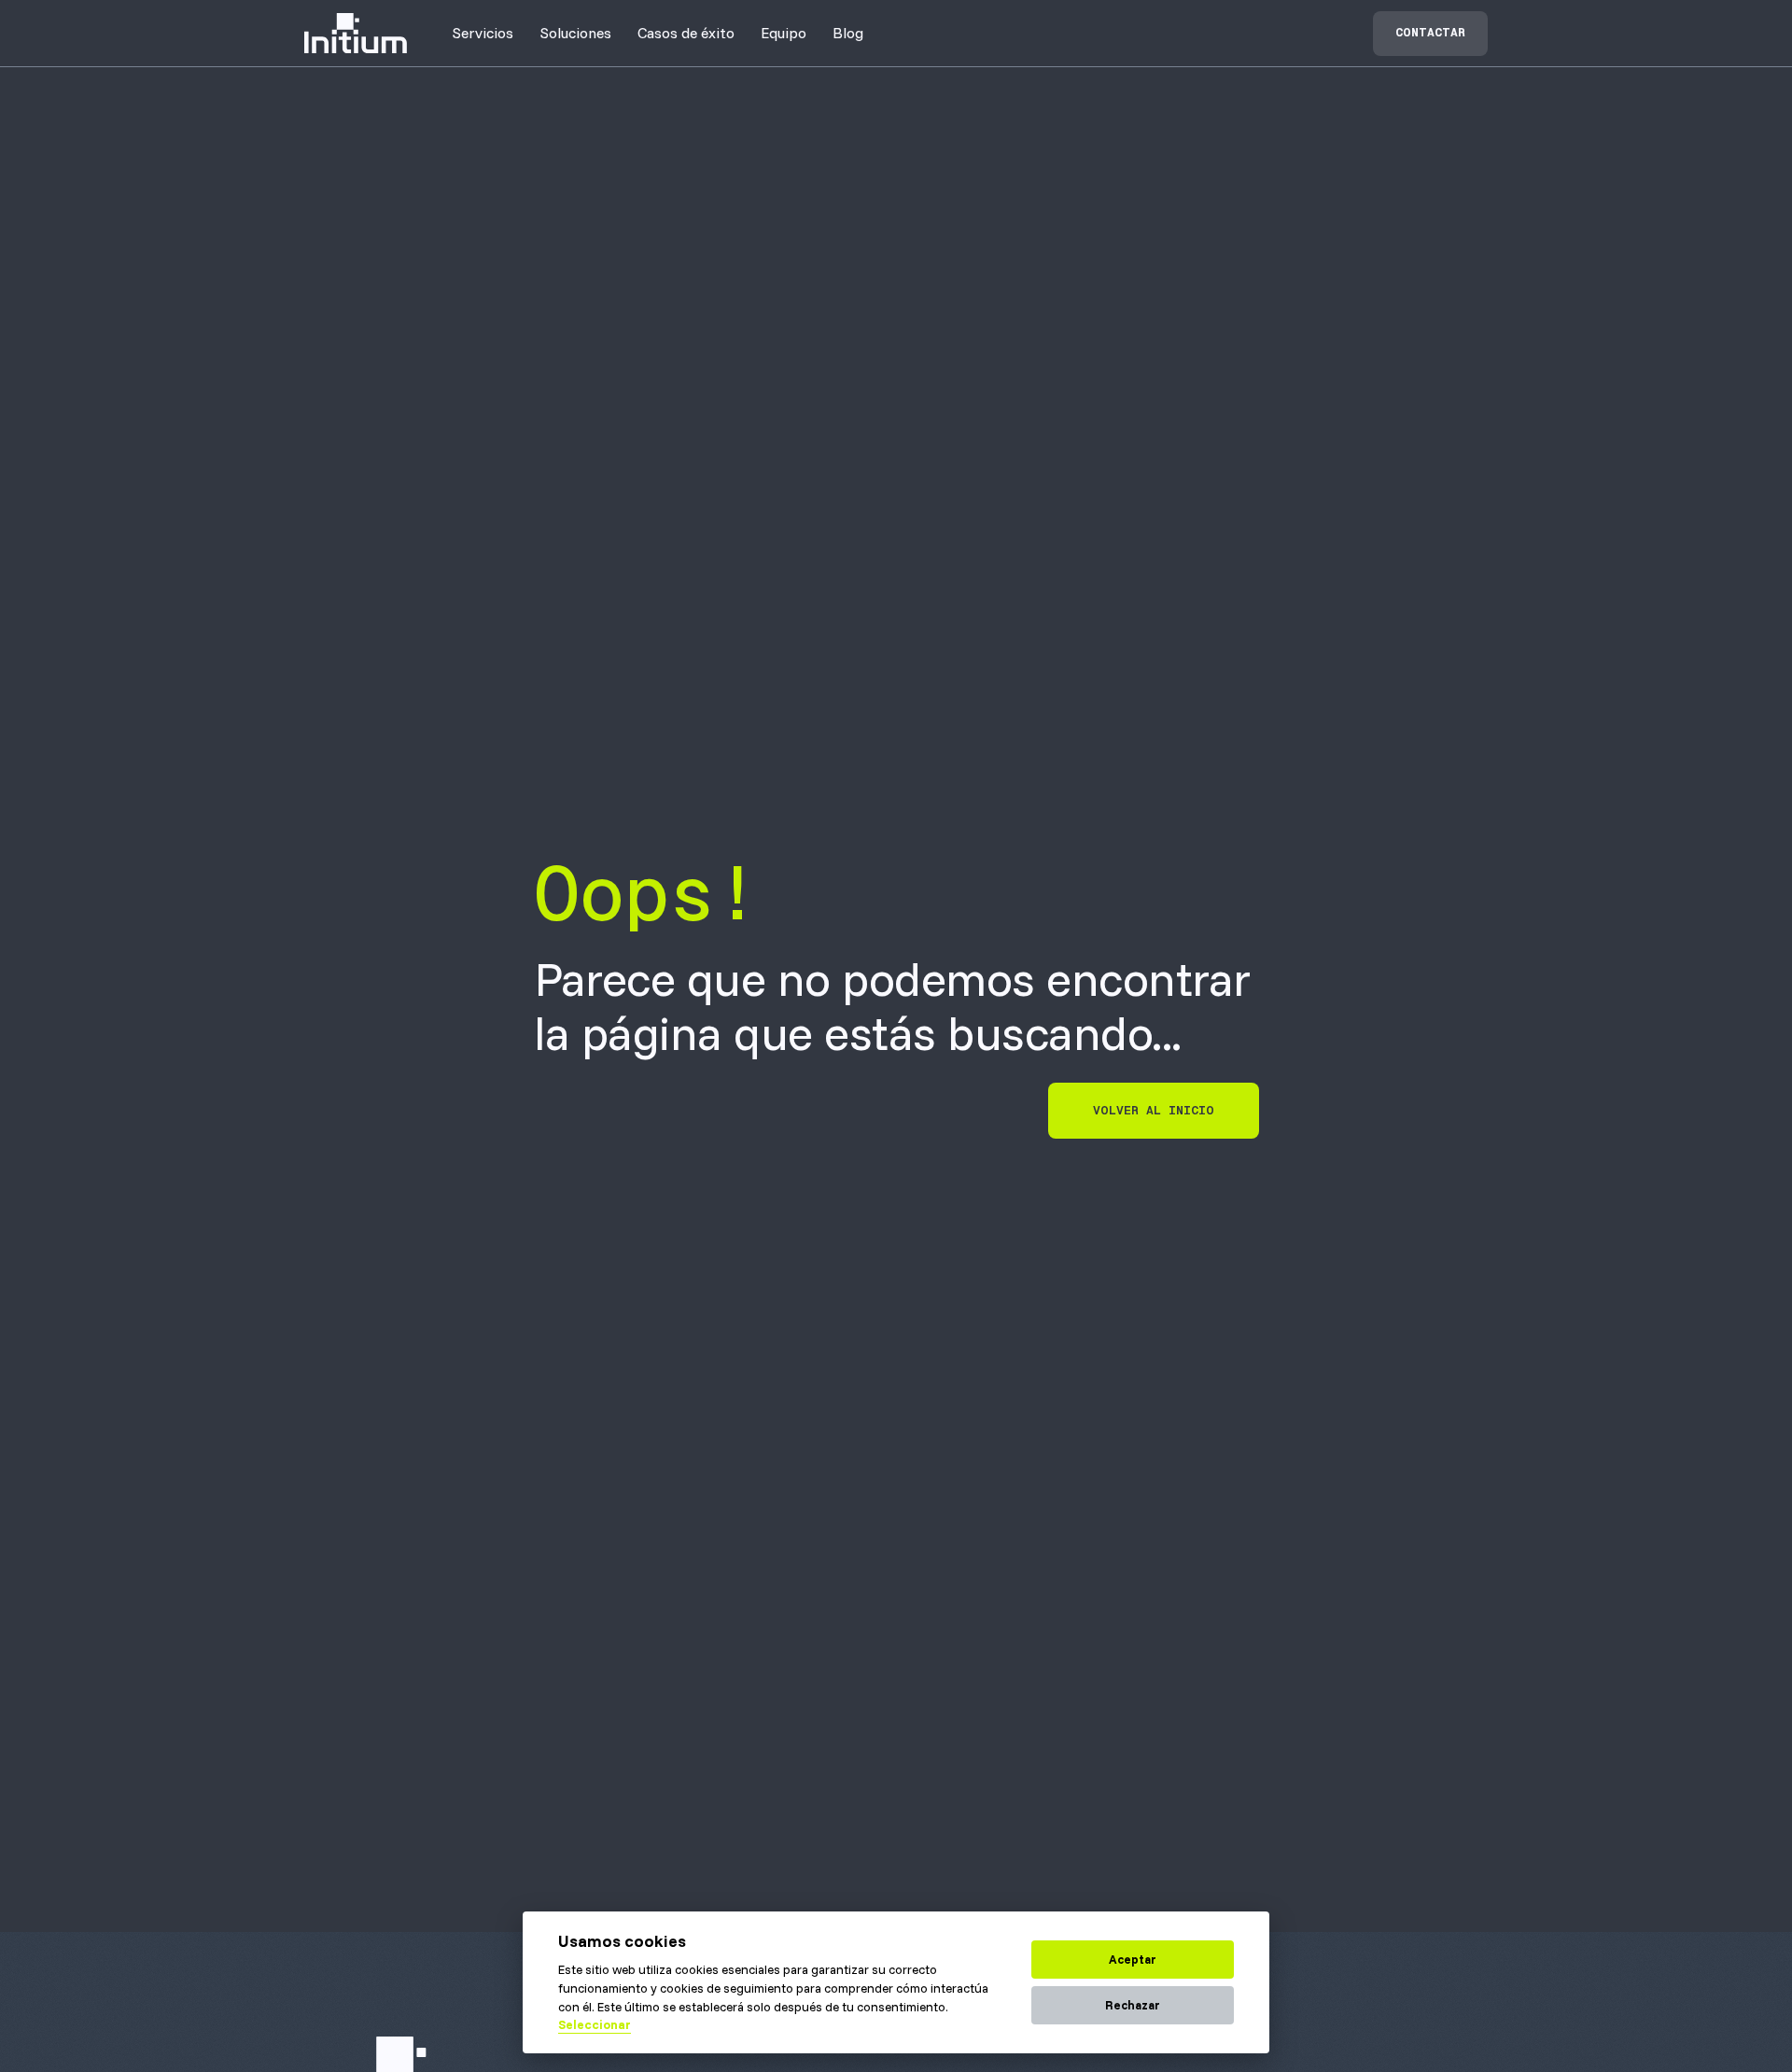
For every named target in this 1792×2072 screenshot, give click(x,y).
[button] (483, 33)
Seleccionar (595, 2024)
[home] (356, 33)
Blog (848, 33)
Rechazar (1133, 2005)
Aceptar (1133, 1959)
